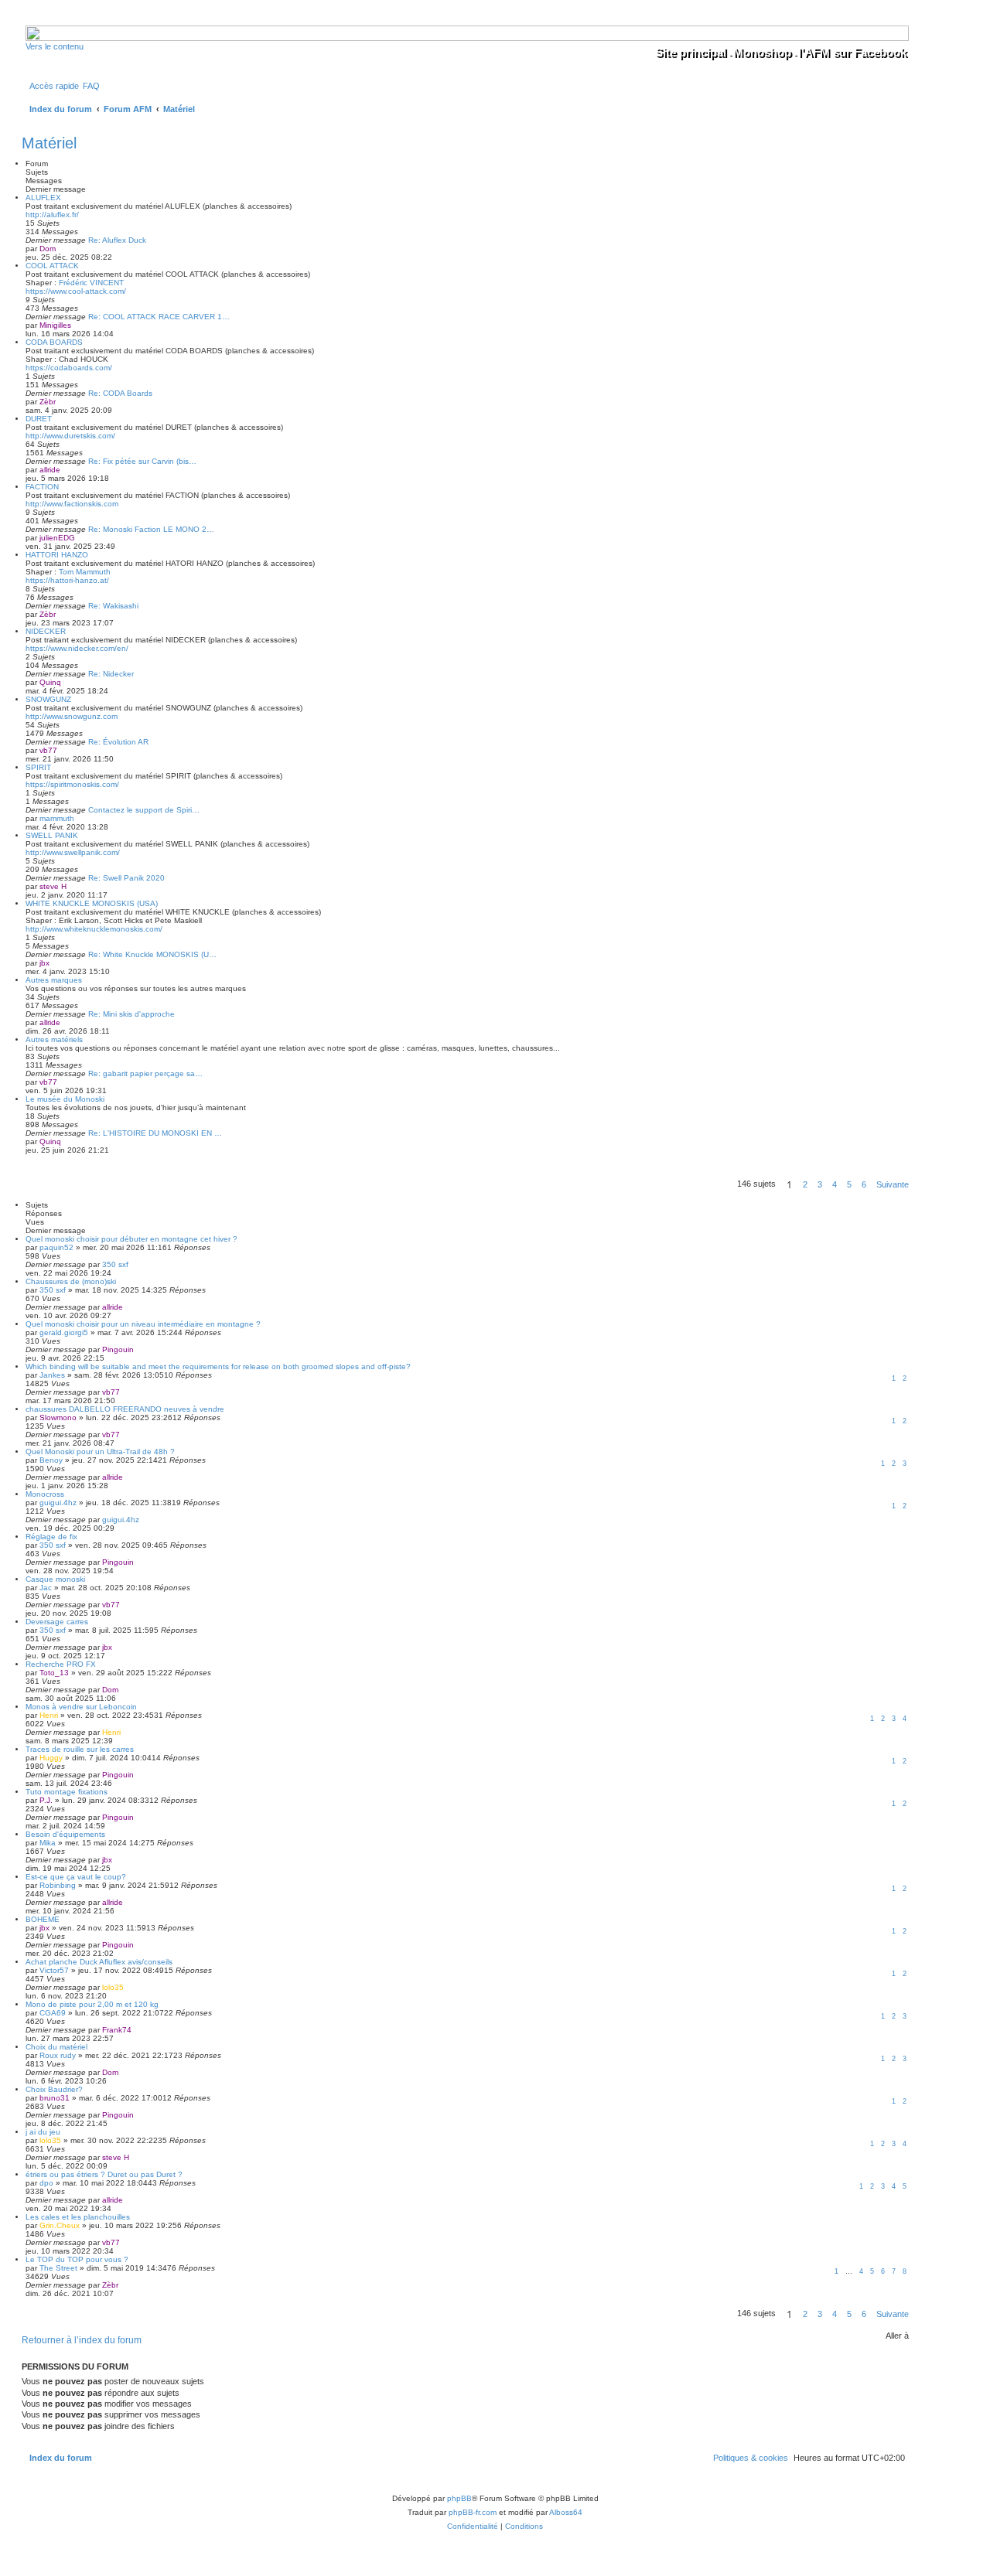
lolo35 (113, 1987)
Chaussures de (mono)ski (71, 1281)
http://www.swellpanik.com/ (73, 852)
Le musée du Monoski (65, 1099)
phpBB (459, 2498)
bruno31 (55, 2098)
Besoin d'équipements (65, 1834)
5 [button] (849, 1184)
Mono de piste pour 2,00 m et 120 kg (92, 2004)
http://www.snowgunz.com (72, 716)
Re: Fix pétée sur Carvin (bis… (142, 461)
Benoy (51, 1460)
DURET (39, 419)
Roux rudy (58, 2055)
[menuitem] (91, 86)
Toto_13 (54, 1673)
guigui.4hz (58, 1503)
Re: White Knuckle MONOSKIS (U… (152, 954)
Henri (49, 1715)
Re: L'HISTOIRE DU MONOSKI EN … (155, 1133)
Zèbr (48, 402)
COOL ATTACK (52, 266)
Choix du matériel (56, 2047)
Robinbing (58, 1885)
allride (50, 470)
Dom (48, 249)
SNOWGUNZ (48, 699)
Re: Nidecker (111, 674)
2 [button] (805, 1184)
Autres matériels (54, 1039)
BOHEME (43, 1919)
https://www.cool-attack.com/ (76, 291)
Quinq (50, 682)
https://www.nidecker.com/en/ (77, 648)
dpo (46, 2183)
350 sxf (115, 1264)
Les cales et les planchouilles (78, 2217)
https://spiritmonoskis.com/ (72, 784)
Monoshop (762, 52)
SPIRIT (38, 767)
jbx (44, 963)
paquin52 (56, 1247)
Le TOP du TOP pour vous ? (77, 2259)
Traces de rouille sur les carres (80, 1749)
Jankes (52, 1375)
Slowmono (58, 1417)
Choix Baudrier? (54, 2089)
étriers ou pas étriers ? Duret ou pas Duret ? (104, 2174)
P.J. (46, 1800)
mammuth (57, 818)
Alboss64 (566, 2512)
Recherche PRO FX (61, 1664)
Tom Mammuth (85, 572)
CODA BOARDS (54, 342)
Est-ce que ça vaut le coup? (76, 1877)
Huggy (51, 1758)
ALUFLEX (43, 198)
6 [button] (864, 1184)
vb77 (48, 750)
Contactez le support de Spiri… (144, 810)
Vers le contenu (55, 46)
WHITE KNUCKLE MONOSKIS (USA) (92, 903)
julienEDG (57, 538)
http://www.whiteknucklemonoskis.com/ (94, 929)
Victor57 (54, 1970)
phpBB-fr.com (473, 2512)
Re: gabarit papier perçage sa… (145, 1073)
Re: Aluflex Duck (117, 240)
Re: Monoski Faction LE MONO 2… (151, 529)
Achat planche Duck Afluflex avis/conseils (99, 1962)
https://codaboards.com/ (69, 368)
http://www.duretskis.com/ (70, 436)
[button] (893, 1184)
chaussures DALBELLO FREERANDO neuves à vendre (125, 1409)
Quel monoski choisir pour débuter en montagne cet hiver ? (131, 1239)
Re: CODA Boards (120, 393)
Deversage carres (57, 1622)
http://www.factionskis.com (72, 504)
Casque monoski (55, 1579)
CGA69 (53, 2013)
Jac (46, 1588)
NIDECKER (46, 631)
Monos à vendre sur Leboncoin (81, 1707)
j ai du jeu (43, 2132)
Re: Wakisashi (113, 606)
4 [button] (835, 1184)
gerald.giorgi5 (64, 1332)
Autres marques (54, 980)
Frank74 (117, 2030)
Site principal (691, 52)
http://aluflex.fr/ (52, 215)
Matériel (49, 143)
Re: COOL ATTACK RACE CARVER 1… (159, 317)
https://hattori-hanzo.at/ (67, 580)
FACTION (42, 487)
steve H (53, 886)
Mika (48, 1843)
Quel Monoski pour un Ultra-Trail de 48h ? (100, 1452)
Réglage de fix (51, 1537)
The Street (58, 2268)
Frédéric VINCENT (91, 283)
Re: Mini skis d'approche (131, 1014)
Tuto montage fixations (67, 1792)
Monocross (45, 1494)
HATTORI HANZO (57, 555)
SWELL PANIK (52, 835)
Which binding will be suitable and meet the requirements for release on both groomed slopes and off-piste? (218, 1366)
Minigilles (55, 325)
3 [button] (820, 1184)
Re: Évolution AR (118, 742)
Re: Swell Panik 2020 (126, 878)
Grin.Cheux (60, 2225)
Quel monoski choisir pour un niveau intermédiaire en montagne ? (143, 1324)
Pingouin (118, 1349)
